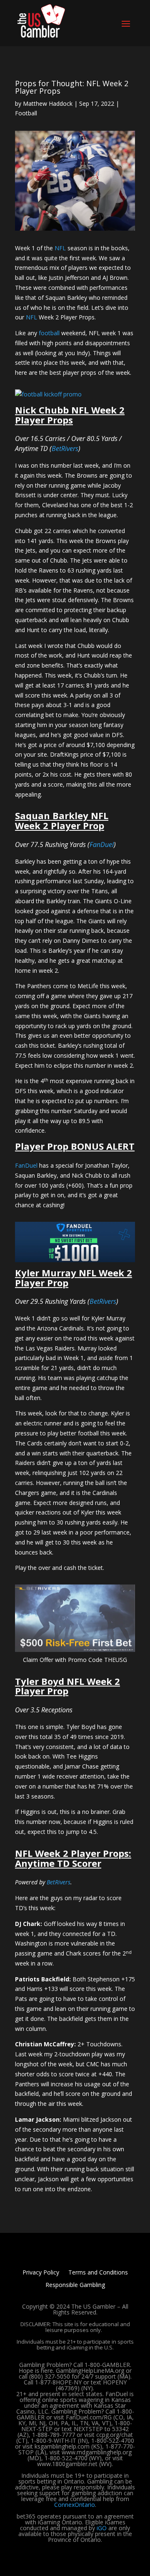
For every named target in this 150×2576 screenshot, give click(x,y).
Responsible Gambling (75, 2285)
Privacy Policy (41, 2273)
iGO (102, 2528)
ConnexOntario (75, 2505)
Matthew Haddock (48, 103)
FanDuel (102, 845)
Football (26, 113)
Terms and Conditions (98, 2273)
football (49, 333)
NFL (60, 248)
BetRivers (65, 448)
